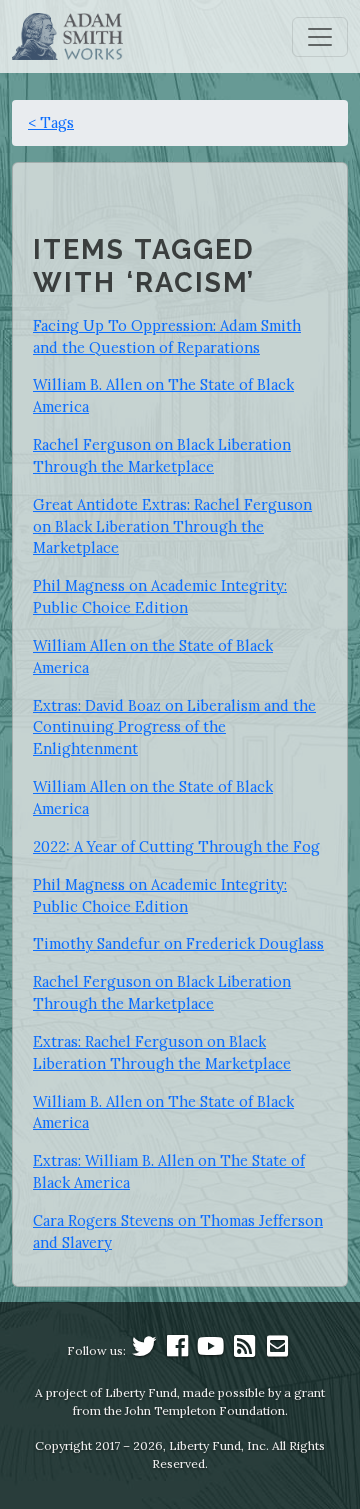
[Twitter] (144, 1350)
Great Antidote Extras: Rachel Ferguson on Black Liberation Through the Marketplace (172, 526)
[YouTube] (211, 1350)
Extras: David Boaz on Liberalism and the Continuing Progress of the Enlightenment (174, 727)
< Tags (51, 122)
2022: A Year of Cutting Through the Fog (176, 846)
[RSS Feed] (244, 1350)
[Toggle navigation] (320, 37)
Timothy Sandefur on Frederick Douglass (178, 943)
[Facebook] (178, 1350)
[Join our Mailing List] (277, 1350)
